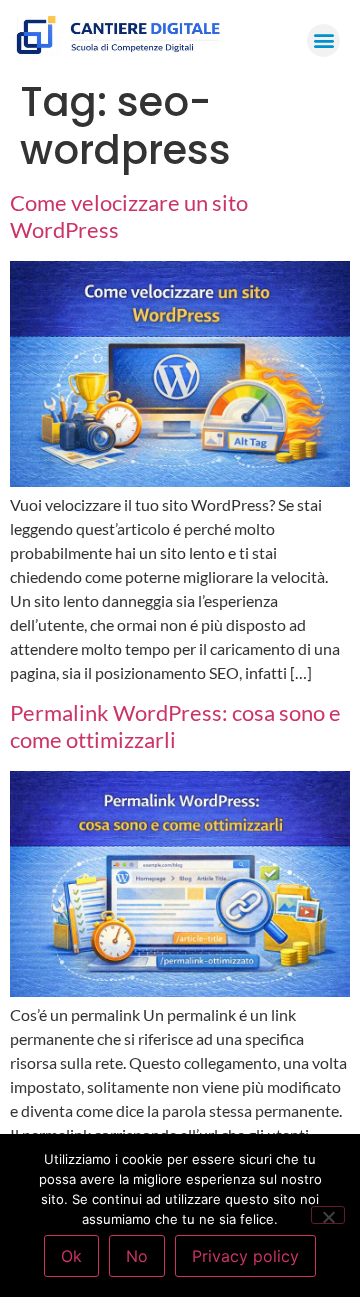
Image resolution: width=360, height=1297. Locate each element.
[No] (328, 1215)
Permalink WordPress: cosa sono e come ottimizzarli (175, 726)
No (137, 1256)
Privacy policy (245, 1256)
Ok (71, 1256)
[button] (323, 40)
